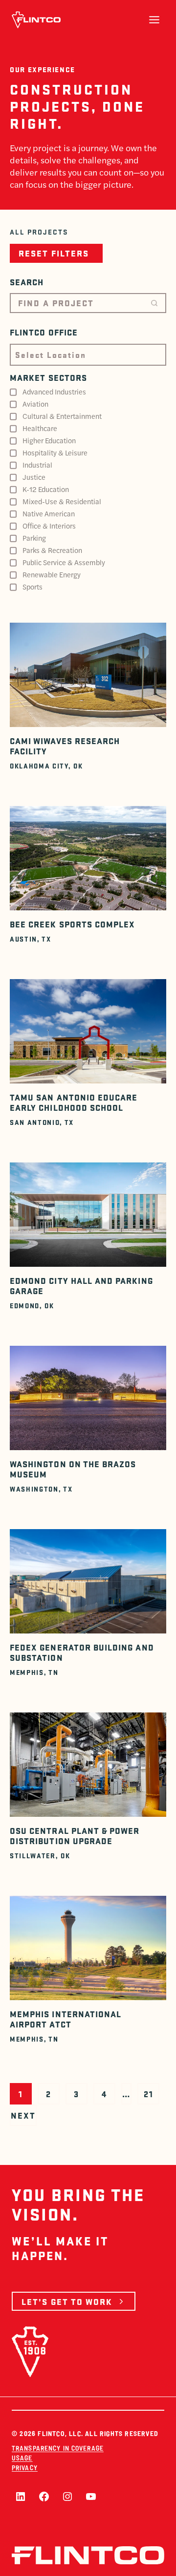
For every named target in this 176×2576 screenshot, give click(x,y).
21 (149, 2094)
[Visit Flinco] (36, 20)
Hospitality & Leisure (55, 452)
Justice (34, 477)
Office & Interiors (49, 526)
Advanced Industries (54, 392)
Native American (49, 513)
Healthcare (40, 428)
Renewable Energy (52, 574)
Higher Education (49, 440)
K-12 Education (46, 489)
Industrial (37, 465)
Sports (33, 587)
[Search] (154, 303)
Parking (34, 538)
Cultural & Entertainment (62, 416)
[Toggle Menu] (154, 20)
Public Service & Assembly (64, 562)
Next (23, 2115)
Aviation (35, 404)
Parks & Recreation (52, 550)
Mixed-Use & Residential (62, 501)
